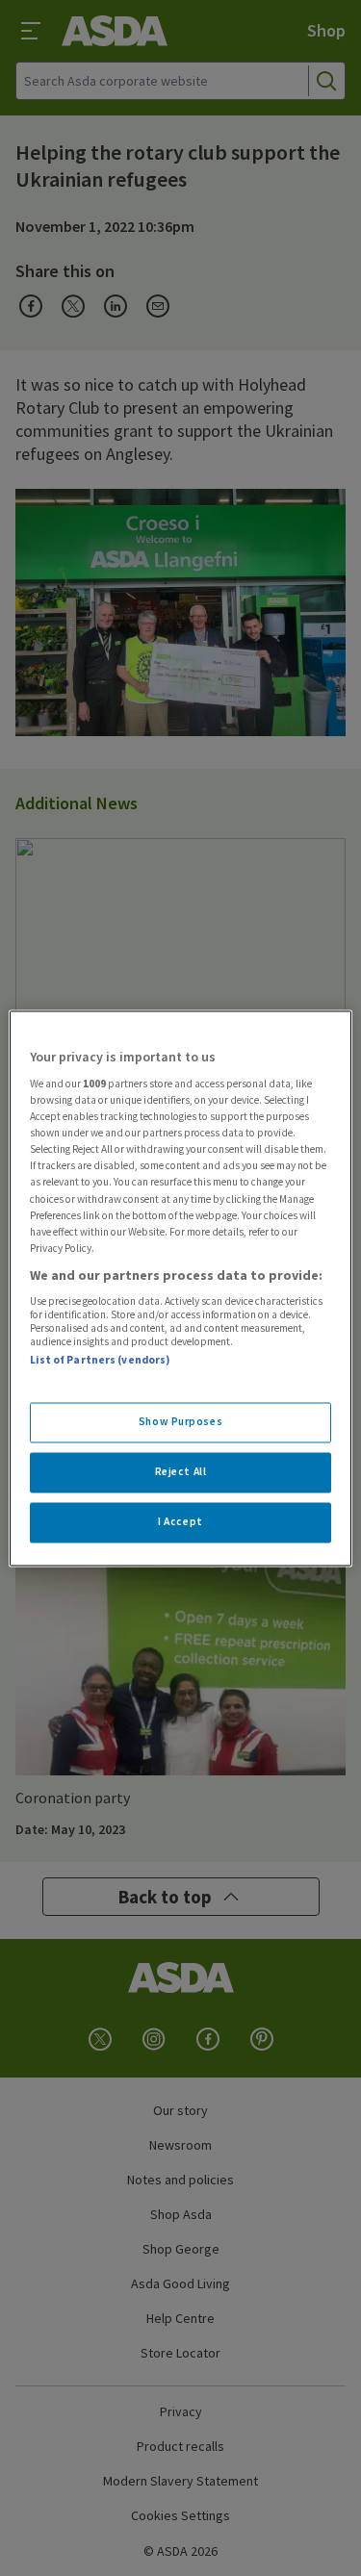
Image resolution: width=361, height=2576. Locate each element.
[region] (180, 1288)
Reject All (181, 1471)
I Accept (180, 1521)
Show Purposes (180, 1421)
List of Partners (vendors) (100, 1361)
